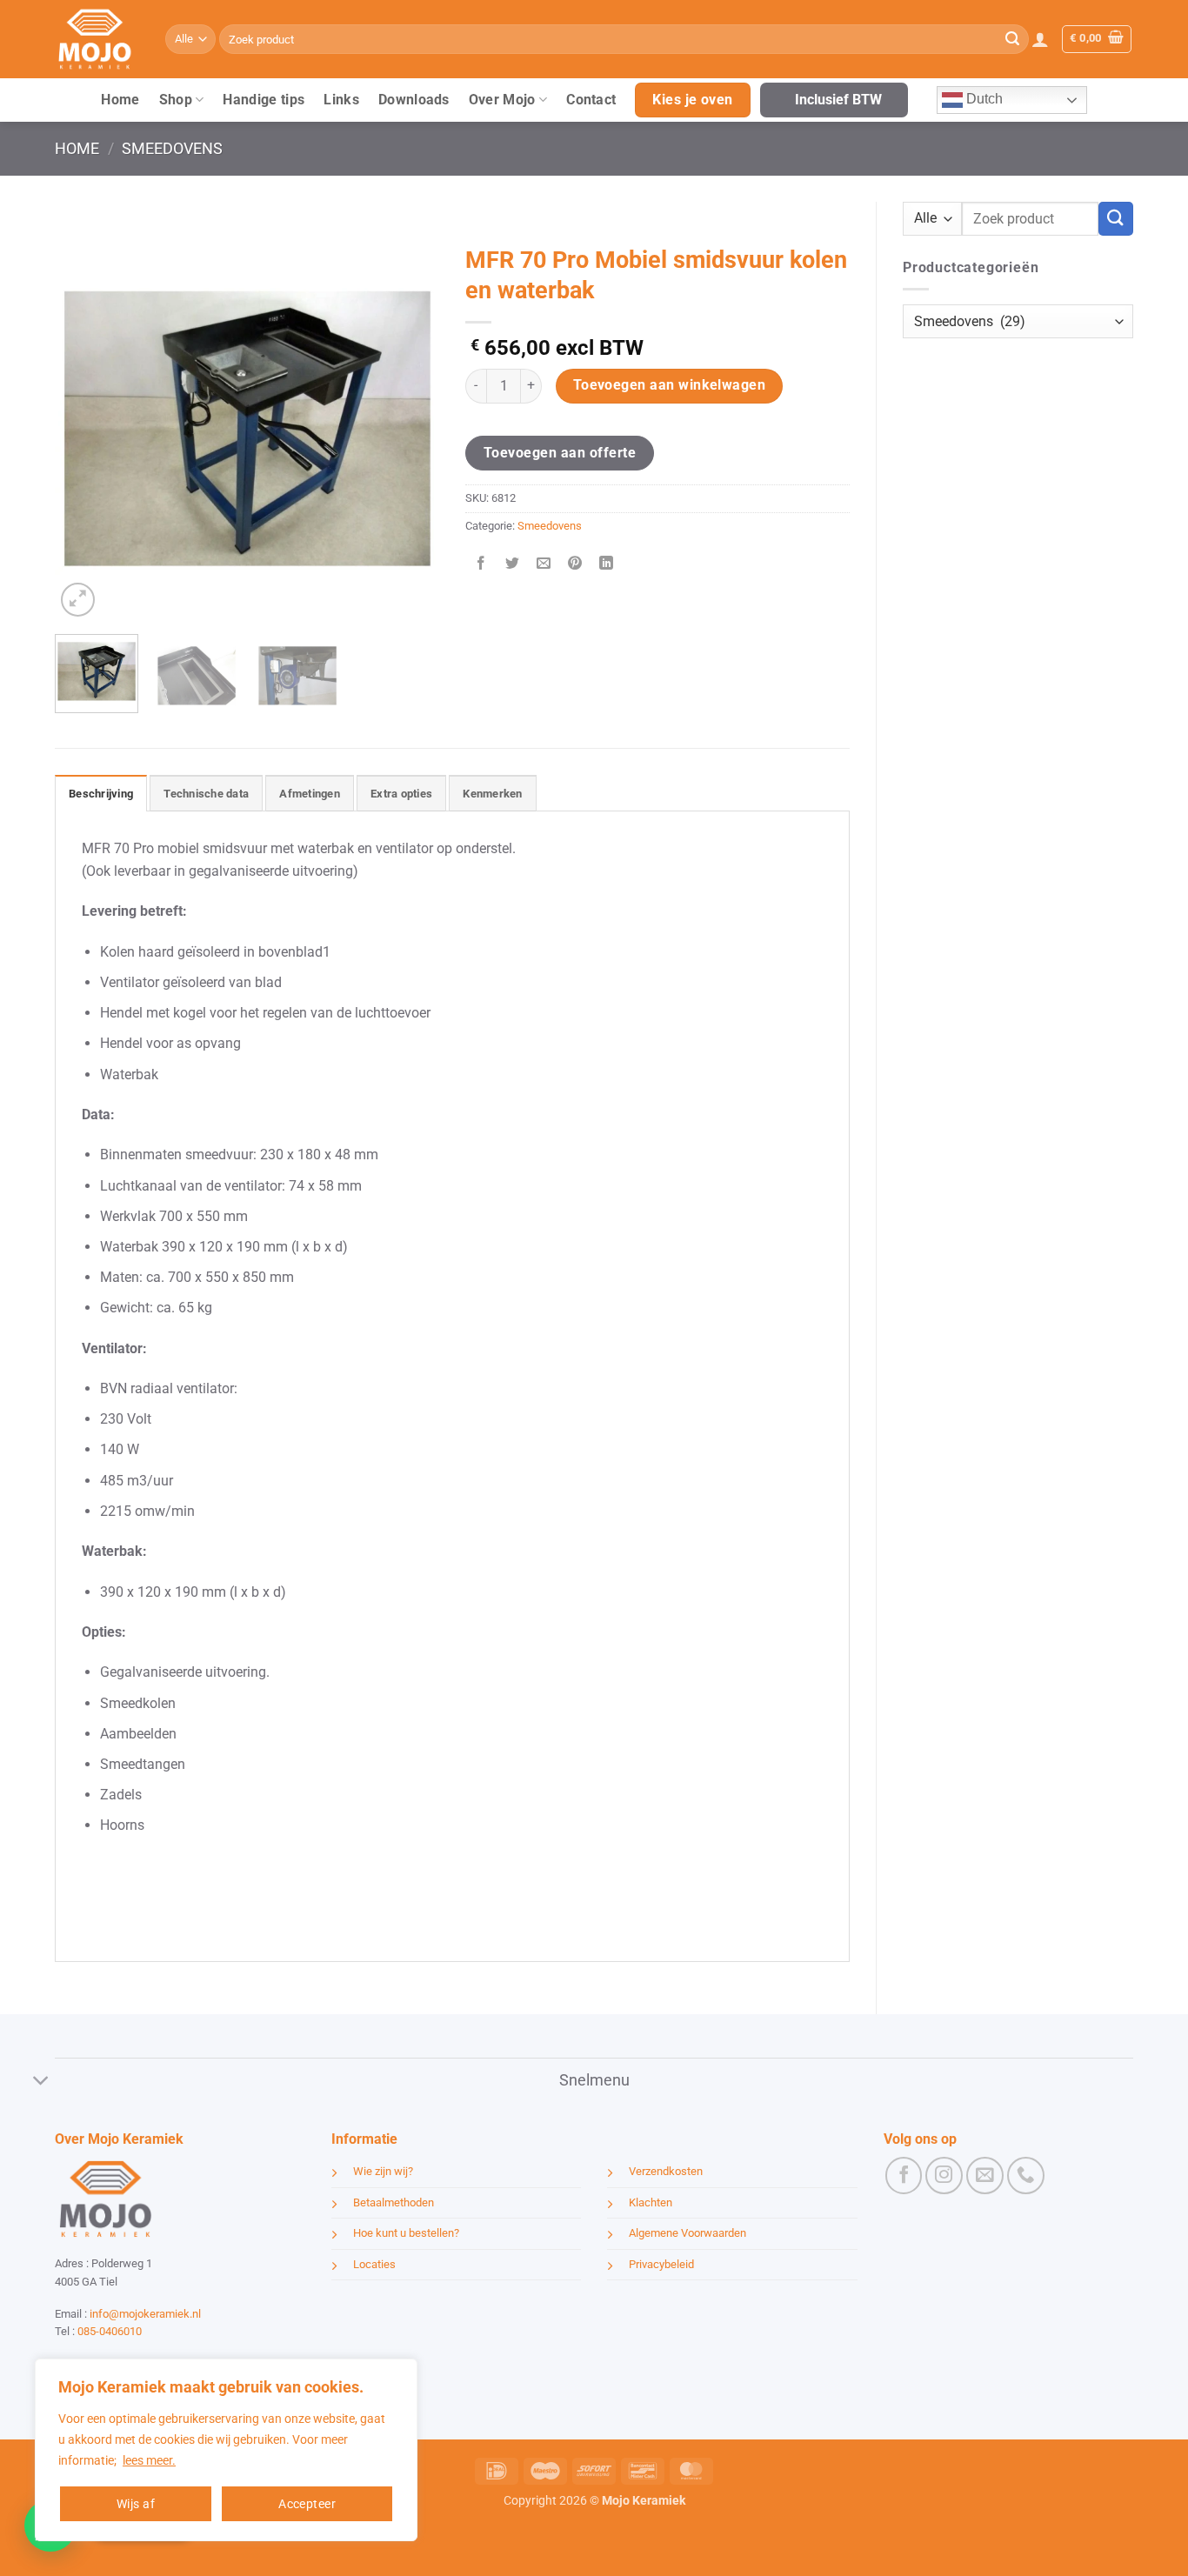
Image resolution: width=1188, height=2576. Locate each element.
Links (341, 100)
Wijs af (136, 2504)
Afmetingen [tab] (310, 794)
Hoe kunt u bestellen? (406, 2233)
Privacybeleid (661, 2264)
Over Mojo (502, 100)
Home (120, 100)
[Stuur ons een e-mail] (985, 2176)
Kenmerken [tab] (492, 794)
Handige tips (264, 100)
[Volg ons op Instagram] (944, 2176)
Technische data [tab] (206, 794)
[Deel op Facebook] (481, 565)
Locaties (374, 2264)
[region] (226, 2450)
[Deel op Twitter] (513, 565)
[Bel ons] (1026, 2176)
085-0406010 (110, 2331)
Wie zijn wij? (383, 2171)
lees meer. (149, 2460)
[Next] (410, 429)
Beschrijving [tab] (101, 794)
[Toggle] (41, 2082)
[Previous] (84, 429)
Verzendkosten (666, 2171)
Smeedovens (172, 148)
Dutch (983, 99)
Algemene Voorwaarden (687, 2233)
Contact (591, 100)
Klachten (651, 2202)
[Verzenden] (1012, 39)
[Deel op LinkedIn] (607, 565)
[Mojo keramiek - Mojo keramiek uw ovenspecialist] (97, 39)
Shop (176, 100)
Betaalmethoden (394, 2202)
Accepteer (307, 2504)
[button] (1040, 39)
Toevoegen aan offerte (560, 453)
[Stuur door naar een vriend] (544, 565)
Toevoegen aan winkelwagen (670, 385)
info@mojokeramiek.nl (145, 2314)
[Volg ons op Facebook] (904, 2176)
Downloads (414, 100)
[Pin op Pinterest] (575, 565)
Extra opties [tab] (401, 794)
